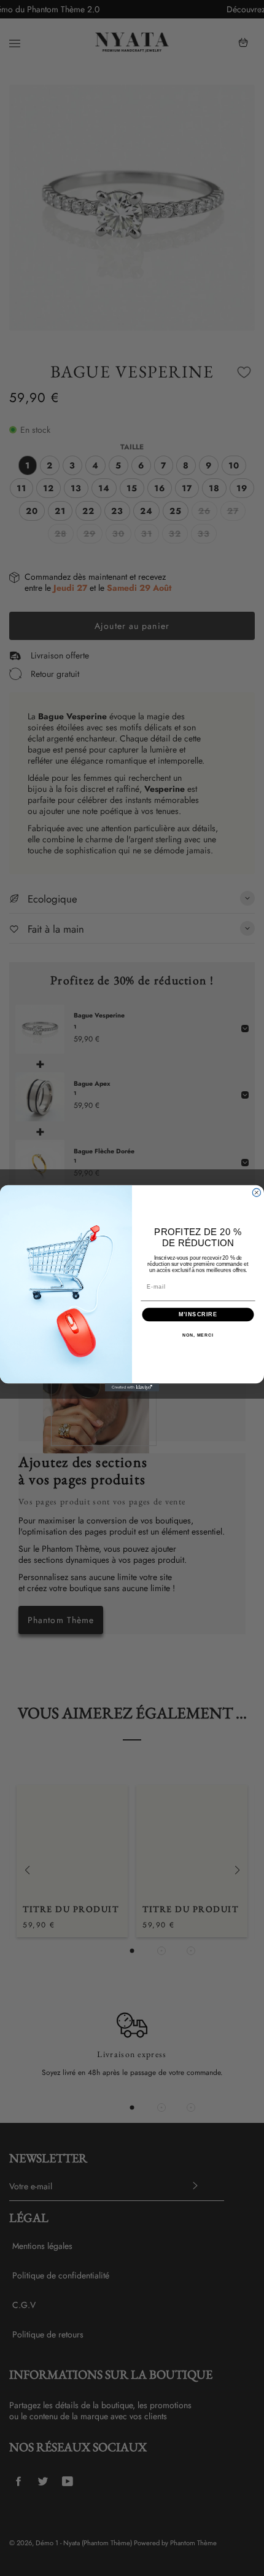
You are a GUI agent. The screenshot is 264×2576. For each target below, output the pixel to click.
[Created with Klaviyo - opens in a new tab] (132, 1387)
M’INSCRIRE (198, 1314)
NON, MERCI (198, 1335)
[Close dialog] (256, 1192)
